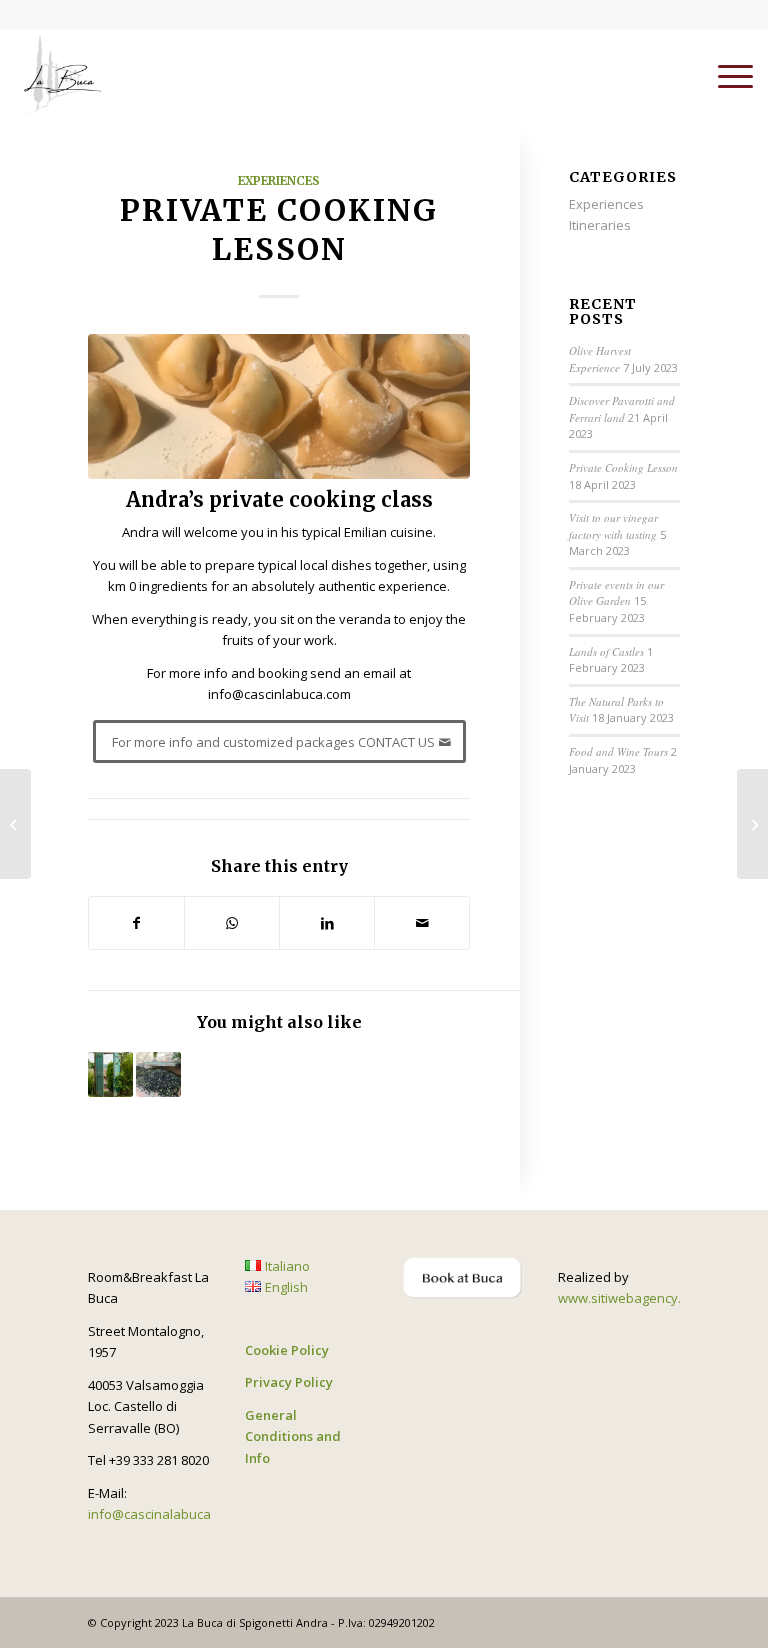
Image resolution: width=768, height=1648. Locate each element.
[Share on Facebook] (136, 923)
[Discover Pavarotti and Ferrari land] (752, 824)
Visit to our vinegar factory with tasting (613, 526)
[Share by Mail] (422, 923)
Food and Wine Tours (618, 751)
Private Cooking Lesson (623, 467)
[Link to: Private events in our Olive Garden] (110, 1074)
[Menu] (725, 75)
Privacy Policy (289, 1382)
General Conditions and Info (293, 1436)
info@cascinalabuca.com (163, 1514)
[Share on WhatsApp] (232, 923)
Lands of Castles (606, 651)
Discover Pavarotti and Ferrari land (622, 409)
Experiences (279, 180)
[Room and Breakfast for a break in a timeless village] (60, 75)
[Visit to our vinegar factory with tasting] (15, 824)
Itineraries (600, 225)
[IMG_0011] (279, 406)
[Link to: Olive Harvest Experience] (158, 1074)
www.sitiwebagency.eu (627, 1298)
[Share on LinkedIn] (327, 923)
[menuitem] (725, 75)
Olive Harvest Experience (600, 359)
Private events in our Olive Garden (616, 593)
